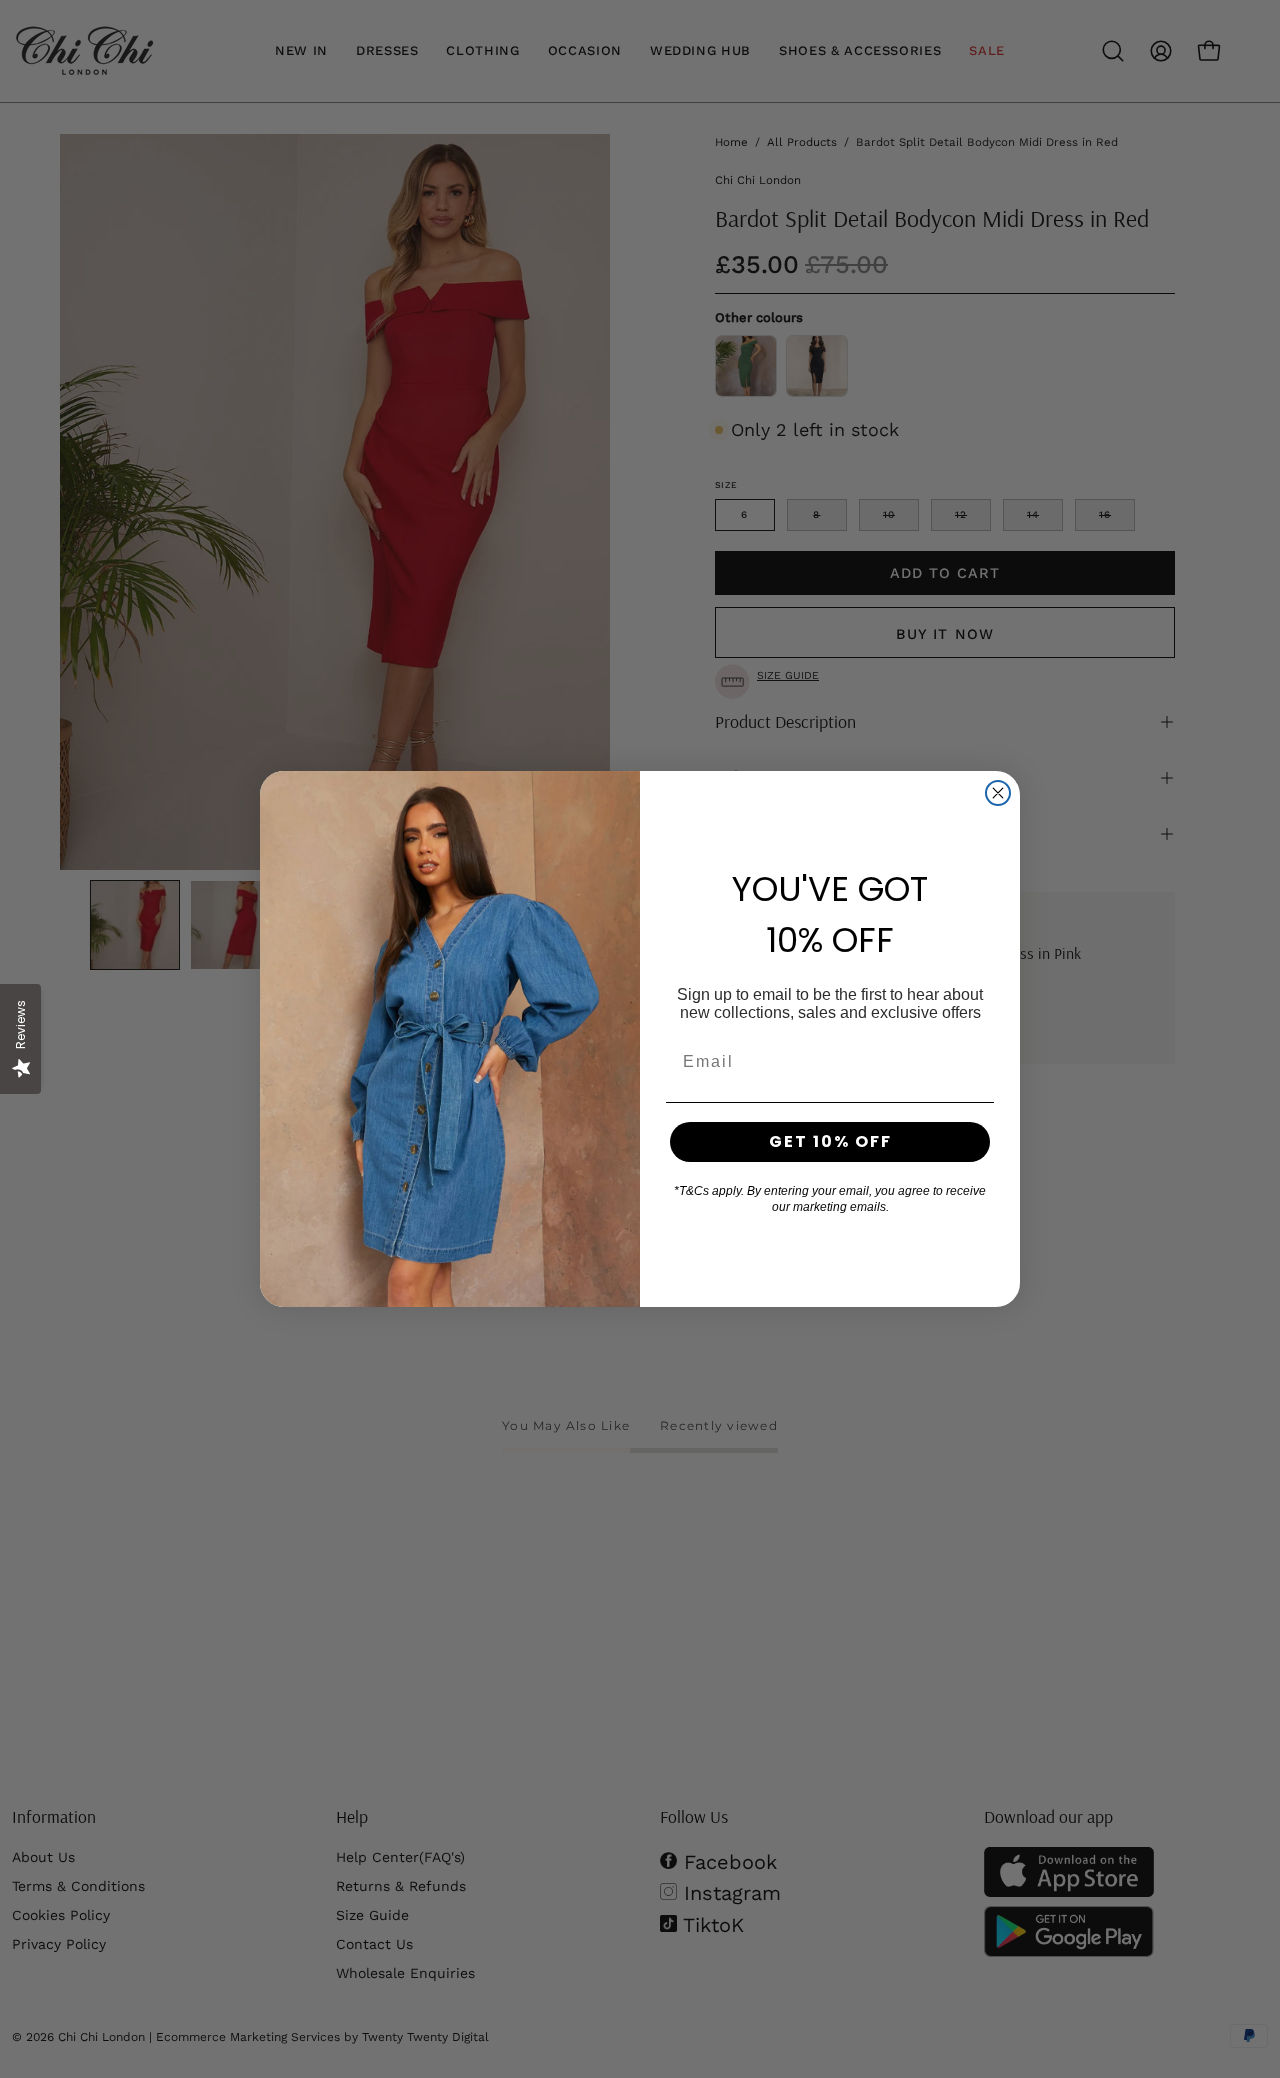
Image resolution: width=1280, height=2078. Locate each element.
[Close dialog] (998, 793)
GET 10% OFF (830, 1141)
